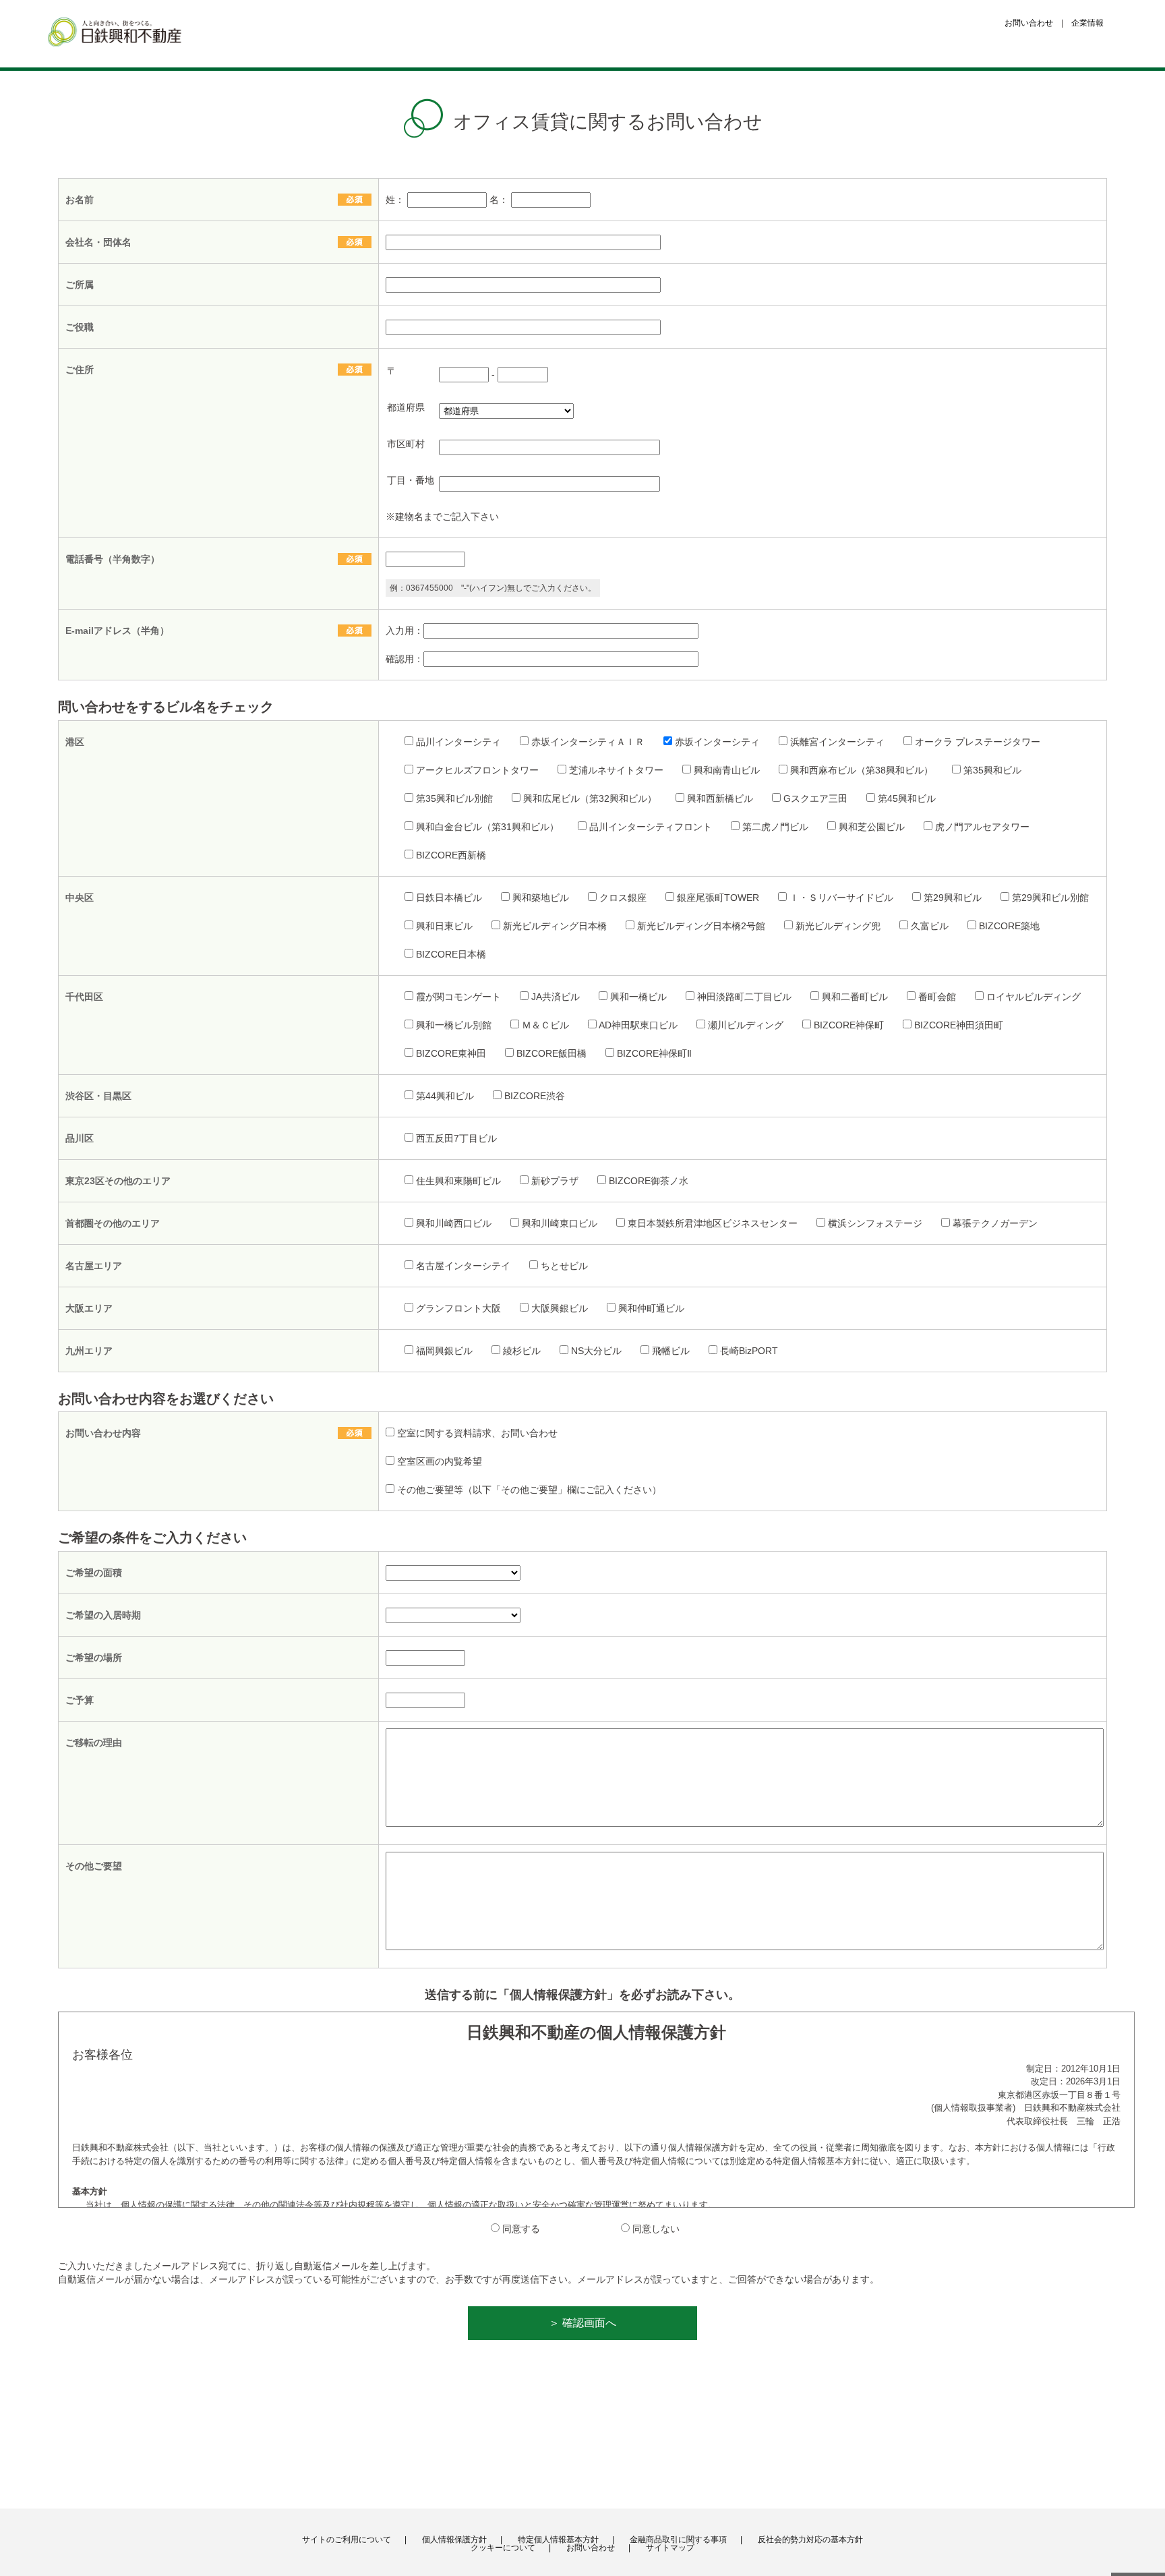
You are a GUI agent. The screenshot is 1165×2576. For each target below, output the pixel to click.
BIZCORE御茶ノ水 (649, 1181)
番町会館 (937, 997)
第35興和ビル (992, 770)
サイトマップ (670, 2548)
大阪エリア (89, 1308)
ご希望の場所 (94, 1658)
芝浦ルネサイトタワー (616, 770)
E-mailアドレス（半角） (122, 631)
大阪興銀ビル (560, 1308)
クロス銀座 (623, 898)
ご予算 (80, 1700)
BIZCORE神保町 (849, 1025)
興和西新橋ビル (720, 798)
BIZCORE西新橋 (451, 855)
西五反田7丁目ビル (456, 1138)
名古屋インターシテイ (463, 1266)
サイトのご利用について (347, 2540)
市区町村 (406, 444)
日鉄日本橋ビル (449, 898)
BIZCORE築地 (1009, 926)
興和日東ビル (444, 926)
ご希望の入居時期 (103, 1615)
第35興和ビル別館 (454, 798)
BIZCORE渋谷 (535, 1096)
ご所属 (80, 285)
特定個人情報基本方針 (558, 2540)
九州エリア (89, 1351)
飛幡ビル (671, 1351)
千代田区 (84, 997)
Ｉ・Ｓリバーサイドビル (841, 898)
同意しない (656, 2229)
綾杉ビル (522, 1351)
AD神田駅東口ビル (638, 1025)
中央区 (80, 898)
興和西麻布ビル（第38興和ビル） (862, 770)
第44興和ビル (445, 1096)
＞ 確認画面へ (582, 2323)
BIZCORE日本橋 (451, 954)
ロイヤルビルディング (1034, 997)
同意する (521, 2229)
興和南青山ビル (727, 770)
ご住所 (84, 370)
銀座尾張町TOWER (718, 898)
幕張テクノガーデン (995, 1223)
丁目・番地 (411, 480)
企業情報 (1087, 23)
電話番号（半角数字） (117, 559)
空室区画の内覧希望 (440, 1461)
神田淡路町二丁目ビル (744, 997)
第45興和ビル (907, 798)
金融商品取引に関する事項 (678, 2540)
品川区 (80, 1138)
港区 (75, 742)
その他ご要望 (94, 1866)
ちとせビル (564, 1266)
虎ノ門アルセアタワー (982, 827)
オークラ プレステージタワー (978, 742)
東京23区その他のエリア (118, 1181)
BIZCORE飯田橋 (551, 1053)
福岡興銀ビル (444, 1351)
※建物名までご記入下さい (442, 517)
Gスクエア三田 (815, 798)
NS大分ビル (596, 1351)
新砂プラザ (555, 1181)
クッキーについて (503, 2548)
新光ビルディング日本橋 (555, 926)
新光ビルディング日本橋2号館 (701, 926)
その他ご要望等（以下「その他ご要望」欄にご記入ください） (529, 1490)
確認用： (405, 659)
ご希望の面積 (94, 1573)
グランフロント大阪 (458, 1308)
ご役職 (80, 327)
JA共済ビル (556, 997)
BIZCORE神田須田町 (959, 1025)
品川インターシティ (458, 742)
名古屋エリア (94, 1266)
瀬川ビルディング (746, 1025)
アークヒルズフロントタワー (477, 770)
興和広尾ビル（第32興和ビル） (590, 798)
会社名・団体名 (98, 242)
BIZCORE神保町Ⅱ (654, 1053)
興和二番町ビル (855, 997)
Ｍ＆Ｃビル (545, 1025)
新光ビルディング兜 (838, 926)
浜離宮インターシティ (837, 742)
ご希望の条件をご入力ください (152, 1538)
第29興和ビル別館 (1050, 898)
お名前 (84, 200)
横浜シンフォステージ (875, 1223)
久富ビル (930, 926)
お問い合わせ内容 (108, 1433)
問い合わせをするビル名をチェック (166, 707)
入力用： (405, 631)
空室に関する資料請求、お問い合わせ (477, 1433)
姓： (396, 200)
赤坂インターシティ (717, 742)
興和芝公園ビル (872, 827)
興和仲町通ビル (651, 1308)
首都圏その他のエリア (113, 1223)
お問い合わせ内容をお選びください (166, 1399)
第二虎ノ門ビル (775, 827)
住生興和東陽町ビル (458, 1181)
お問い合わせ (1029, 23)
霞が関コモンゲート (458, 997)
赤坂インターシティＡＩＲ (588, 742)
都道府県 (406, 407)
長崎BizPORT (749, 1351)
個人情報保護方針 (454, 2540)
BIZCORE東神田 (451, 1053)
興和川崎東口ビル (560, 1223)
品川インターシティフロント (651, 827)
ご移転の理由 (94, 1743)
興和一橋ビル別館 (454, 1025)
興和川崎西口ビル (454, 1223)
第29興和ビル (953, 898)
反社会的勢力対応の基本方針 (810, 2540)
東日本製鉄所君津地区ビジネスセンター (713, 1223)
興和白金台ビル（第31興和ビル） (487, 827)
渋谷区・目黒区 (98, 1096)
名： (500, 200)
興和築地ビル (541, 898)
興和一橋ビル (638, 997)
